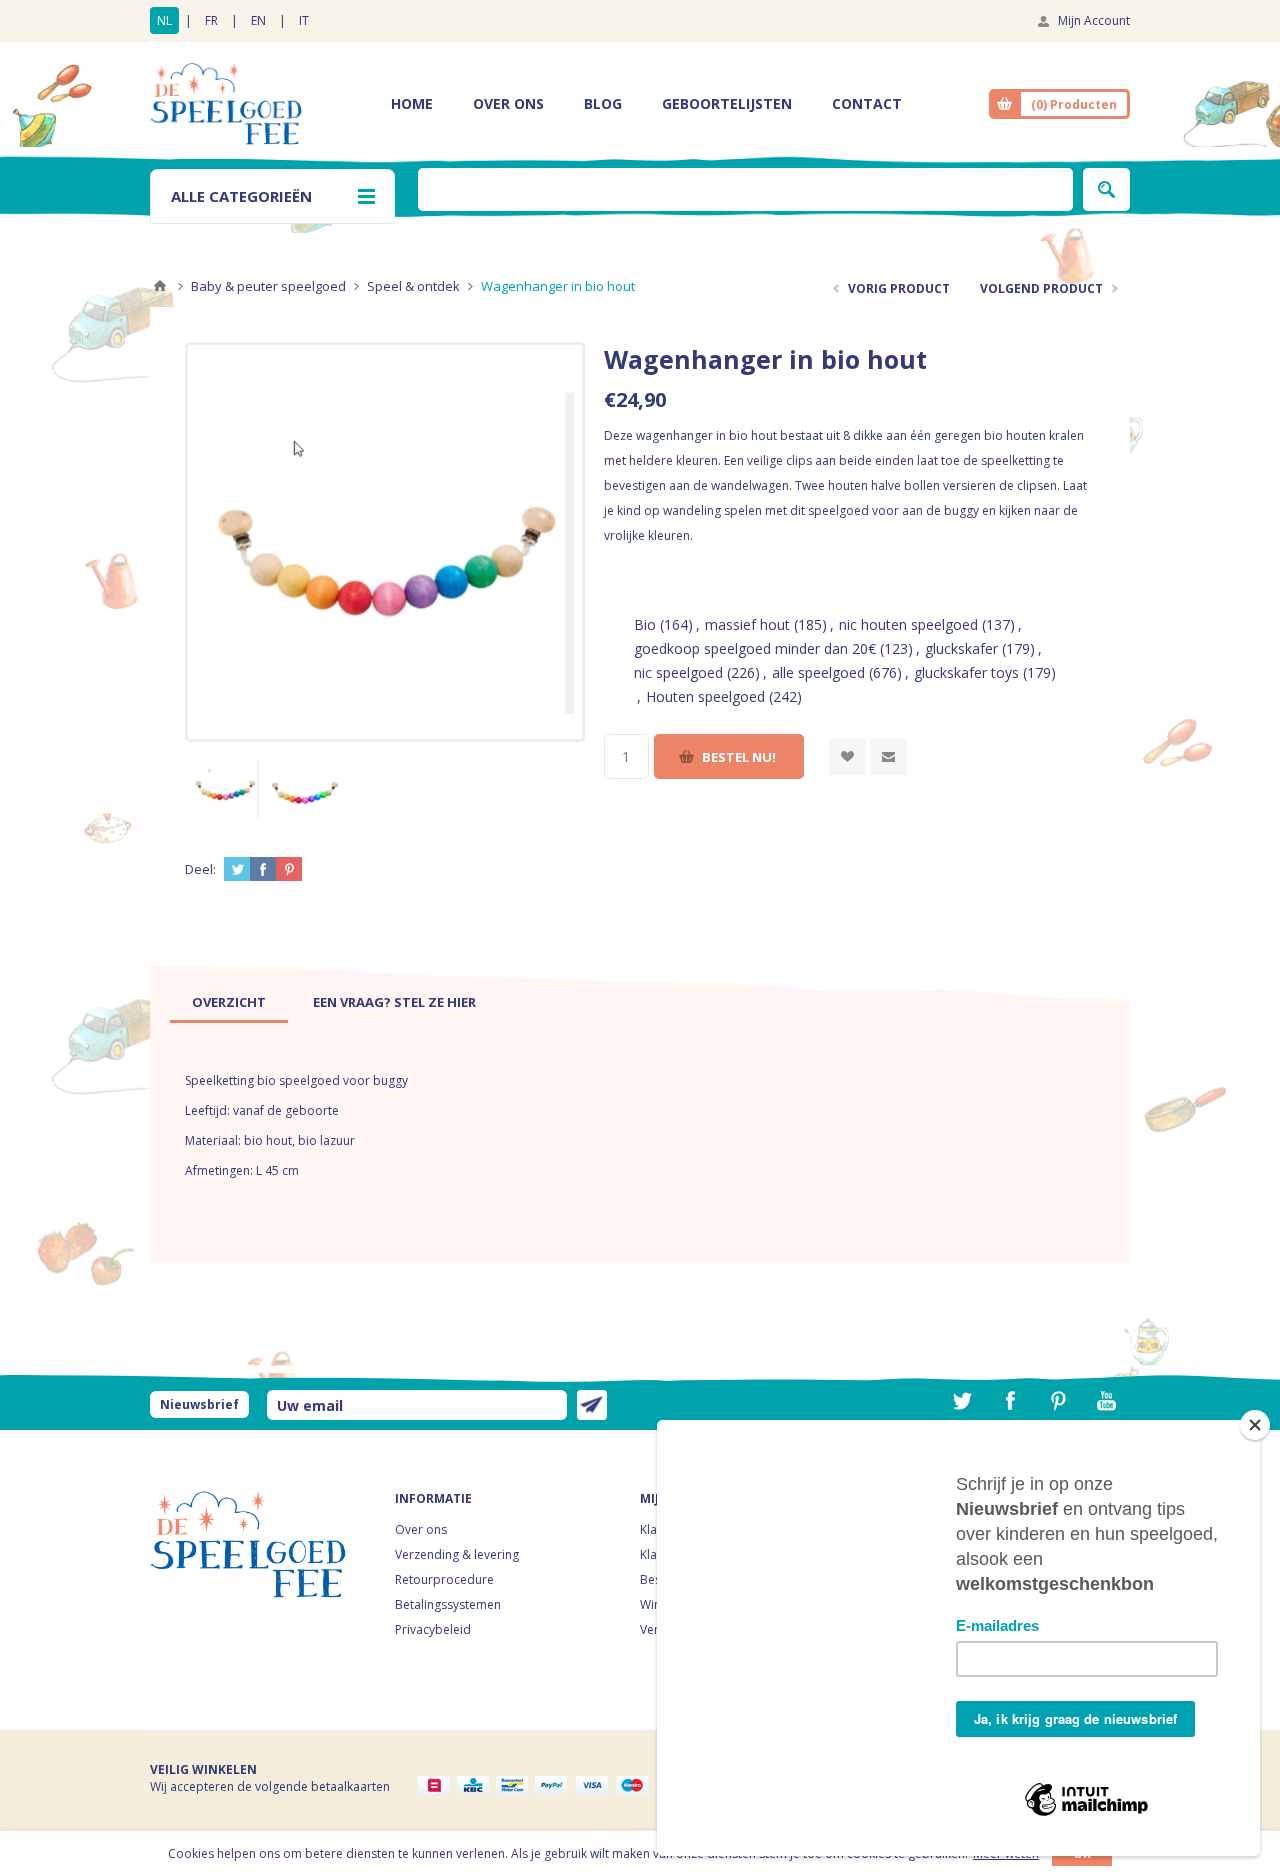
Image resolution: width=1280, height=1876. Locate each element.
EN (258, 20)
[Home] (160, 286)
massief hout (747, 624)
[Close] (1255, 1425)
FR (211, 20)
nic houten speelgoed (908, 624)
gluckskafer (961, 648)
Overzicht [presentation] (229, 1002)
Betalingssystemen (448, 1604)
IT (304, 20)
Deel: (200, 869)
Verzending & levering (457, 1554)
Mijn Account (1094, 20)
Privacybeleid (433, 1629)
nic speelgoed (678, 672)
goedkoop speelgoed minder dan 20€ (755, 648)
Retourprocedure (444, 1579)
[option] (225, 787)
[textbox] (745, 189)
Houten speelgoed (705, 696)
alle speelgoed (818, 672)
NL (164, 20)
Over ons (421, 1529)
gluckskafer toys (966, 672)
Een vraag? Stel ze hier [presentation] (394, 1002)
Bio (645, 624)
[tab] (229, 1002)
